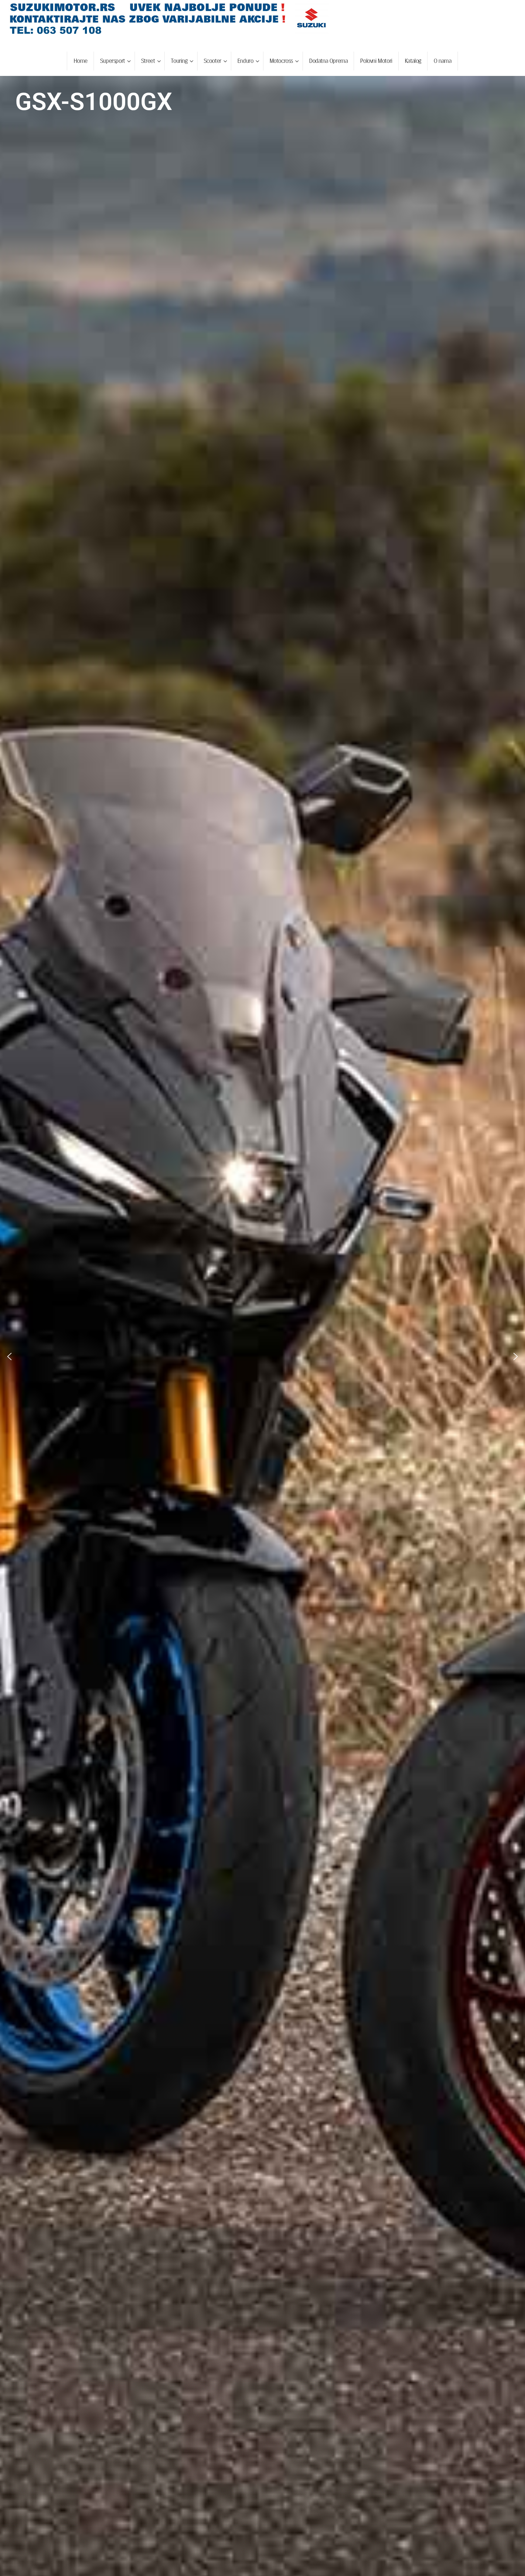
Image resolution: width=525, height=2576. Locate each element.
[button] (9, 1356)
